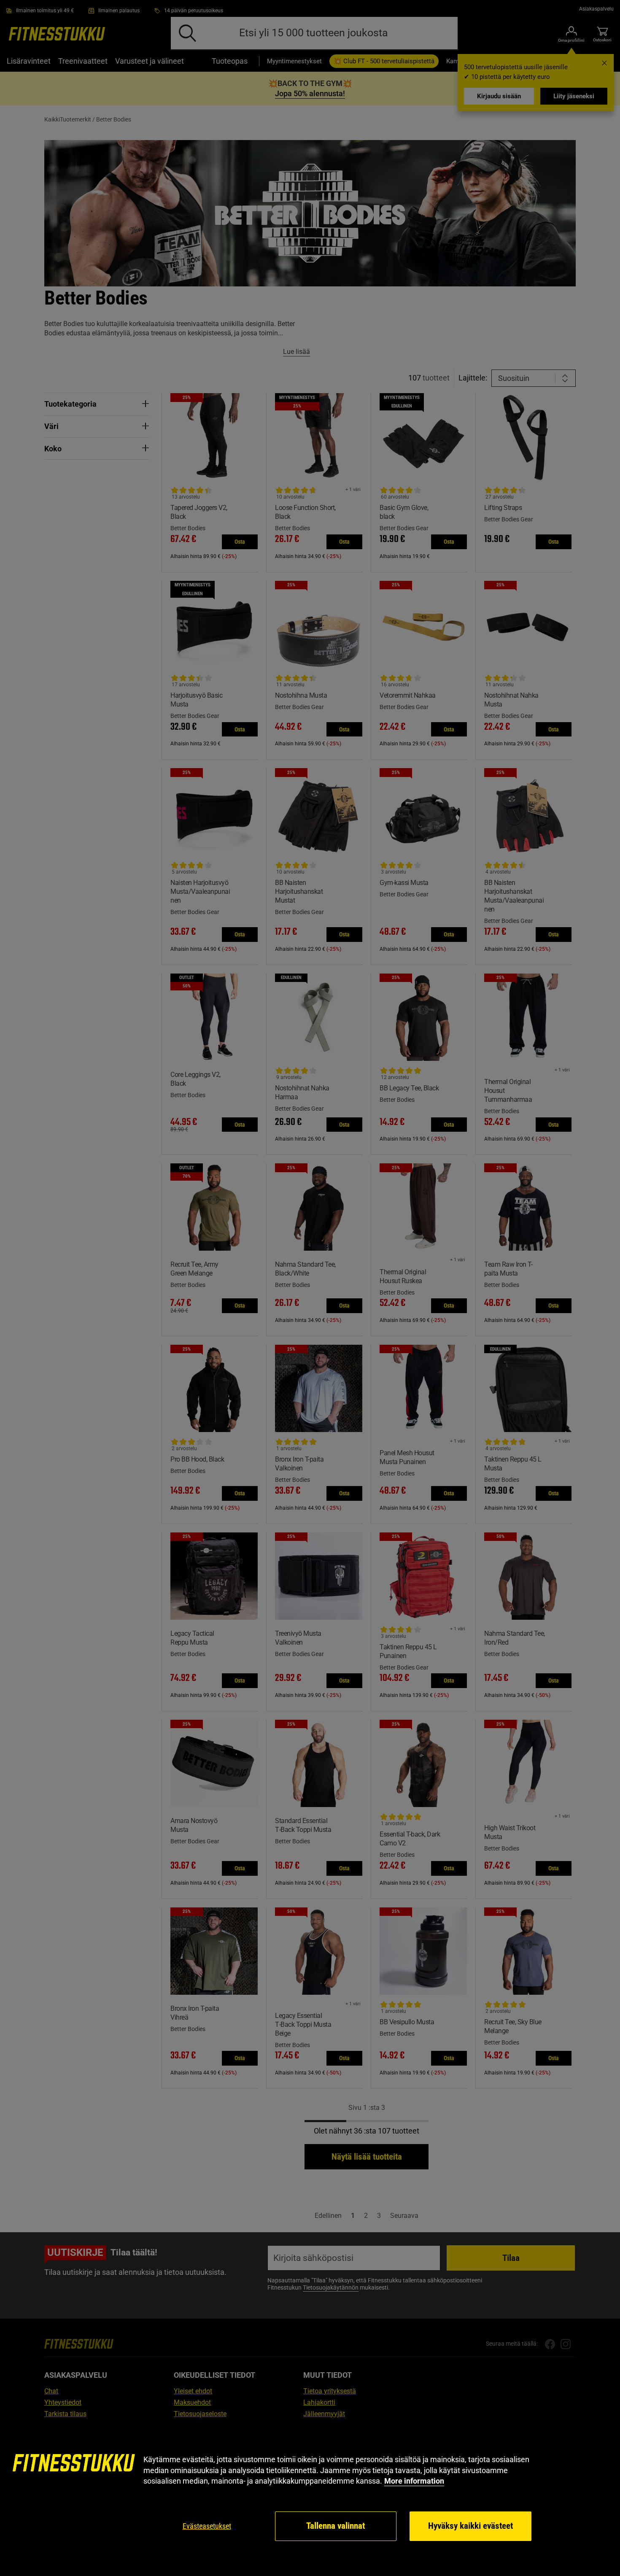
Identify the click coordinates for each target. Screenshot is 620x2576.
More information (414, 2481)
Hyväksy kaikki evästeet (470, 2526)
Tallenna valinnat (336, 2526)
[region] (310, 2498)
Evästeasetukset (207, 2526)
